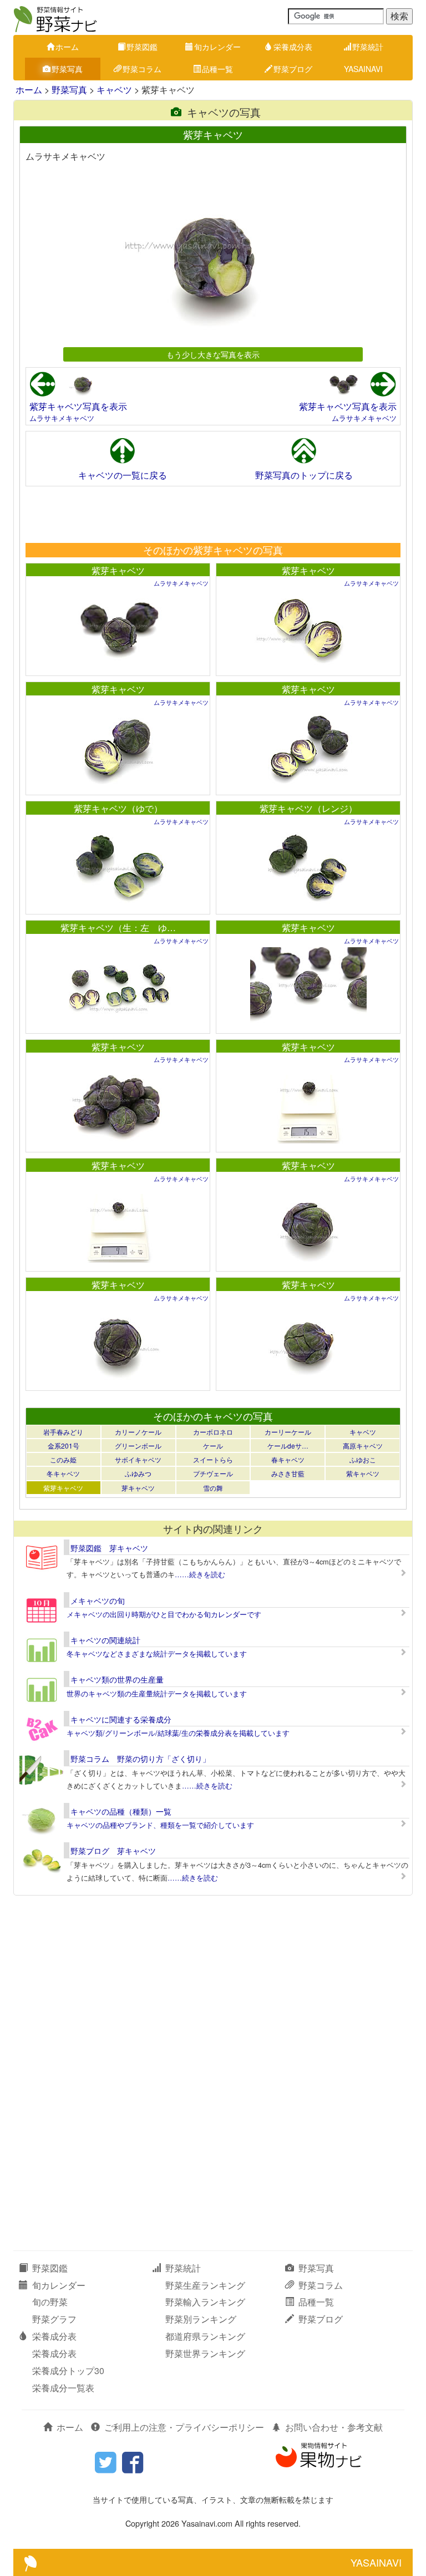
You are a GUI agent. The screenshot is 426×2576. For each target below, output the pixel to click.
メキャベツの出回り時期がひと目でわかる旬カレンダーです (164, 1614)
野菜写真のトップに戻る (304, 475)
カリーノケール (138, 1432)
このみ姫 (63, 1459)
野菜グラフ (54, 2319)
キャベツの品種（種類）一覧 (121, 1811)
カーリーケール (288, 1432)
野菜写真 (67, 69)
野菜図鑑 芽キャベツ (109, 1548)
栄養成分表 (293, 47)
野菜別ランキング (201, 2319)
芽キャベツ (138, 1488)
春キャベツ (288, 1459)
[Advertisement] (212, 514)
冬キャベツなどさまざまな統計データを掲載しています (157, 1653)
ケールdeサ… (288, 1445)
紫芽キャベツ (118, 570)
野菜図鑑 (142, 47)
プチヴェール (213, 1473)
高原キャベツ (363, 1445)
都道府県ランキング (205, 2336)
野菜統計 (368, 47)
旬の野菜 (50, 2302)
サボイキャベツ (138, 1459)
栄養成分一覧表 (63, 2388)
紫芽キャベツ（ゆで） (118, 808)
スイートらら (213, 1459)
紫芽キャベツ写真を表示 (78, 406)
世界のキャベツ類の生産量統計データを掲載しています (157, 1693)
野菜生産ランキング (205, 2285)
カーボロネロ (213, 1432)
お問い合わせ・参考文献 (334, 2427)
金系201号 (64, 1445)
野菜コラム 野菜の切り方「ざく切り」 (140, 1759)
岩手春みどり (63, 1432)
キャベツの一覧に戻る (123, 475)
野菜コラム (142, 69)
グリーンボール (138, 1445)
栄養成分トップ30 (68, 2371)
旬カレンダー (217, 47)
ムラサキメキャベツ (62, 418)
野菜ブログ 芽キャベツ (113, 1851)
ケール (213, 1445)
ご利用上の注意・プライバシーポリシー (184, 2427)
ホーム (67, 47)
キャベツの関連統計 (105, 1640)
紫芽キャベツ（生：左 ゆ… (118, 928)
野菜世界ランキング (205, 2353)
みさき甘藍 (288, 1473)
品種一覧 (217, 69)
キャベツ (114, 90)
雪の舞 (213, 1488)
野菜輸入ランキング (205, 2302)
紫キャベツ (363, 1473)
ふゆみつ (138, 1473)
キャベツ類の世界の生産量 (117, 1679)
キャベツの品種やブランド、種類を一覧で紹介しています (160, 1825)
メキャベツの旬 (98, 1601)
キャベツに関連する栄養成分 (121, 1719)
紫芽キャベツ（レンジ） (308, 808)
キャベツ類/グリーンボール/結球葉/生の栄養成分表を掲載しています (178, 1733)
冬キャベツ (63, 1473)
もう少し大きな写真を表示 (213, 354)
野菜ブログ (293, 69)
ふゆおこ (363, 1459)
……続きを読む (200, 1574)
